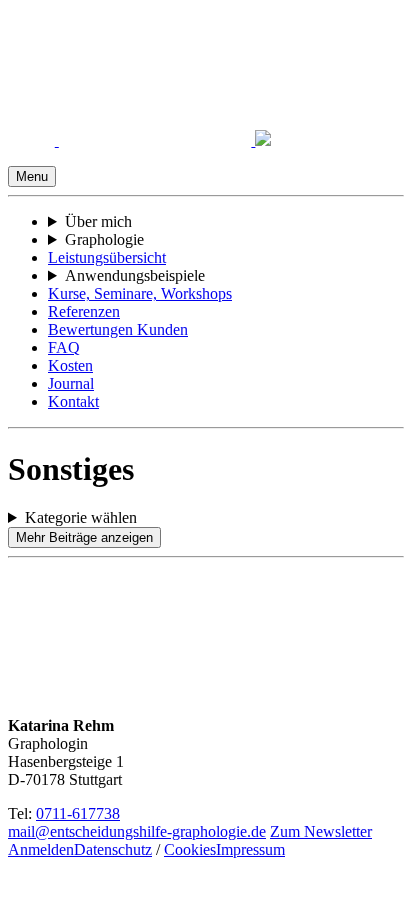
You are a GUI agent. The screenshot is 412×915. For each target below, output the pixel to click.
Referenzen (84, 311)
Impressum (250, 849)
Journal (71, 383)
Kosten (70, 365)
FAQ (64, 347)
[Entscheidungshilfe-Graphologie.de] (139, 140)
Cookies (190, 849)
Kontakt (73, 401)
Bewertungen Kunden (118, 329)
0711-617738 (78, 813)
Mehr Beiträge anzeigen (84, 537)
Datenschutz (113, 849)
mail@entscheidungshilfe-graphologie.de (137, 831)
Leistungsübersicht (107, 257)
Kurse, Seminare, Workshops (140, 293)
